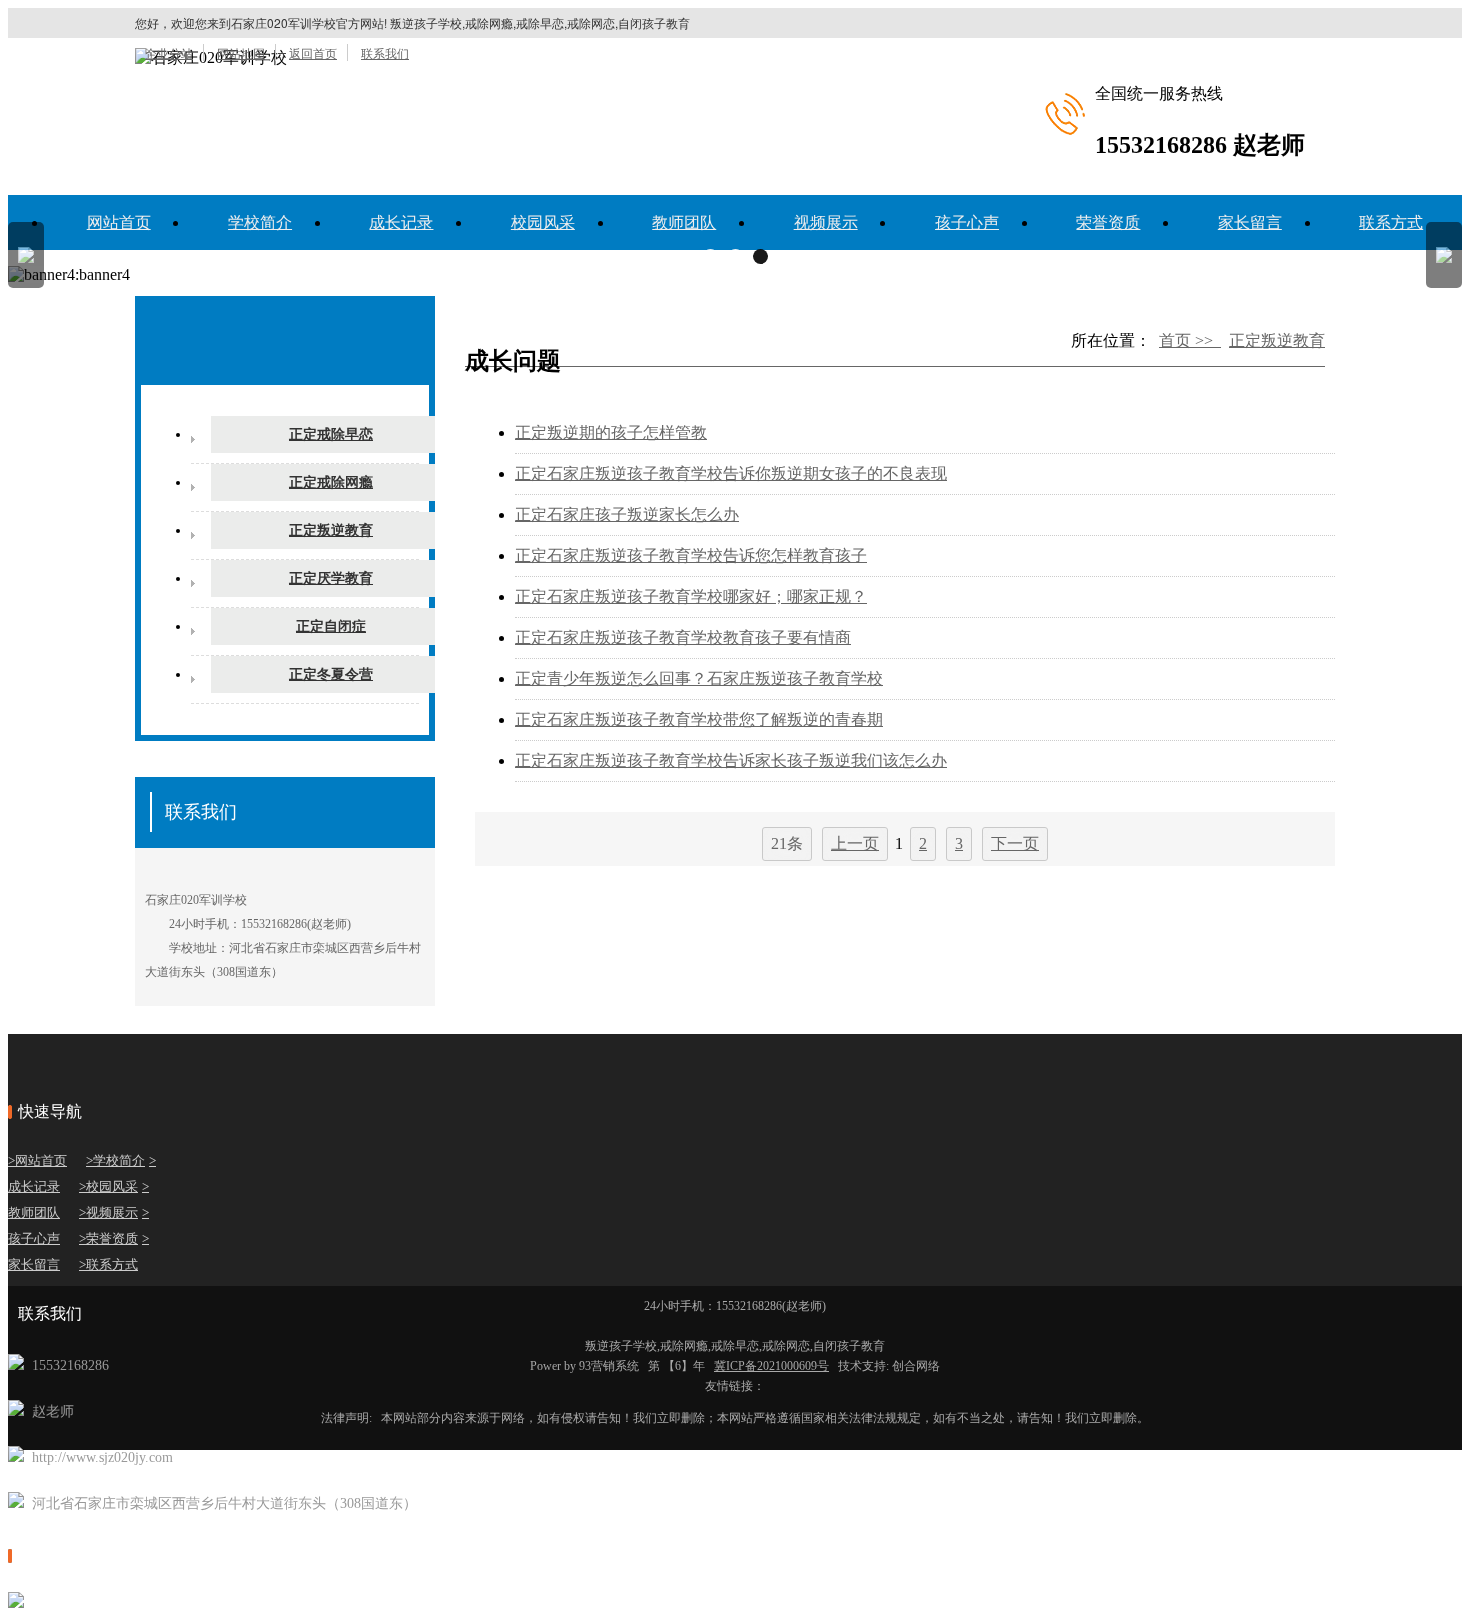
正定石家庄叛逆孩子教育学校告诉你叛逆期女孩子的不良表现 (731, 473)
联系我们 (385, 52)
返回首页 (313, 52)
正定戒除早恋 (331, 434)
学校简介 (260, 222)
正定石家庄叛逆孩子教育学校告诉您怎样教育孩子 (691, 555)
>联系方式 (108, 1264)
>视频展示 (108, 1212)
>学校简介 (115, 1160)
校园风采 (543, 222)
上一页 (855, 843)
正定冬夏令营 (331, 674)
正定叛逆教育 (331, 530)
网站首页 (119, 222)
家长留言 (1250, 222)
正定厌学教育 (331, 578)
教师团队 (684, 222)
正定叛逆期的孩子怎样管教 (611, 432)
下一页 (1015, 843)
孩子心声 (967, 222)
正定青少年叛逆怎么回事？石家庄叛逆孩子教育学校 (699, 678)
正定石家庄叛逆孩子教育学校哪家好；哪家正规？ (691, 596)
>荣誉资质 (108, 1238)
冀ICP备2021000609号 (771, 1366)
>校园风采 (108, 1186)
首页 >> (1190, 340)
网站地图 (241, 52)
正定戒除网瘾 (331, 482)
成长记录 (401, 222)
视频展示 (826, 222)
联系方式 (1391, 222)
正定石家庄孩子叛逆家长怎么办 (627, 514)
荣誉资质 (1108, 222)
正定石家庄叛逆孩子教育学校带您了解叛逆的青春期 (699, 719)
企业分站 (169, 52)
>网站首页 (37, 1160)
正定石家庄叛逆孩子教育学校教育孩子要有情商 (683, 637)
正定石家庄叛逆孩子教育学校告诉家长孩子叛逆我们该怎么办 (731, 760)
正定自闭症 (331, 626)
